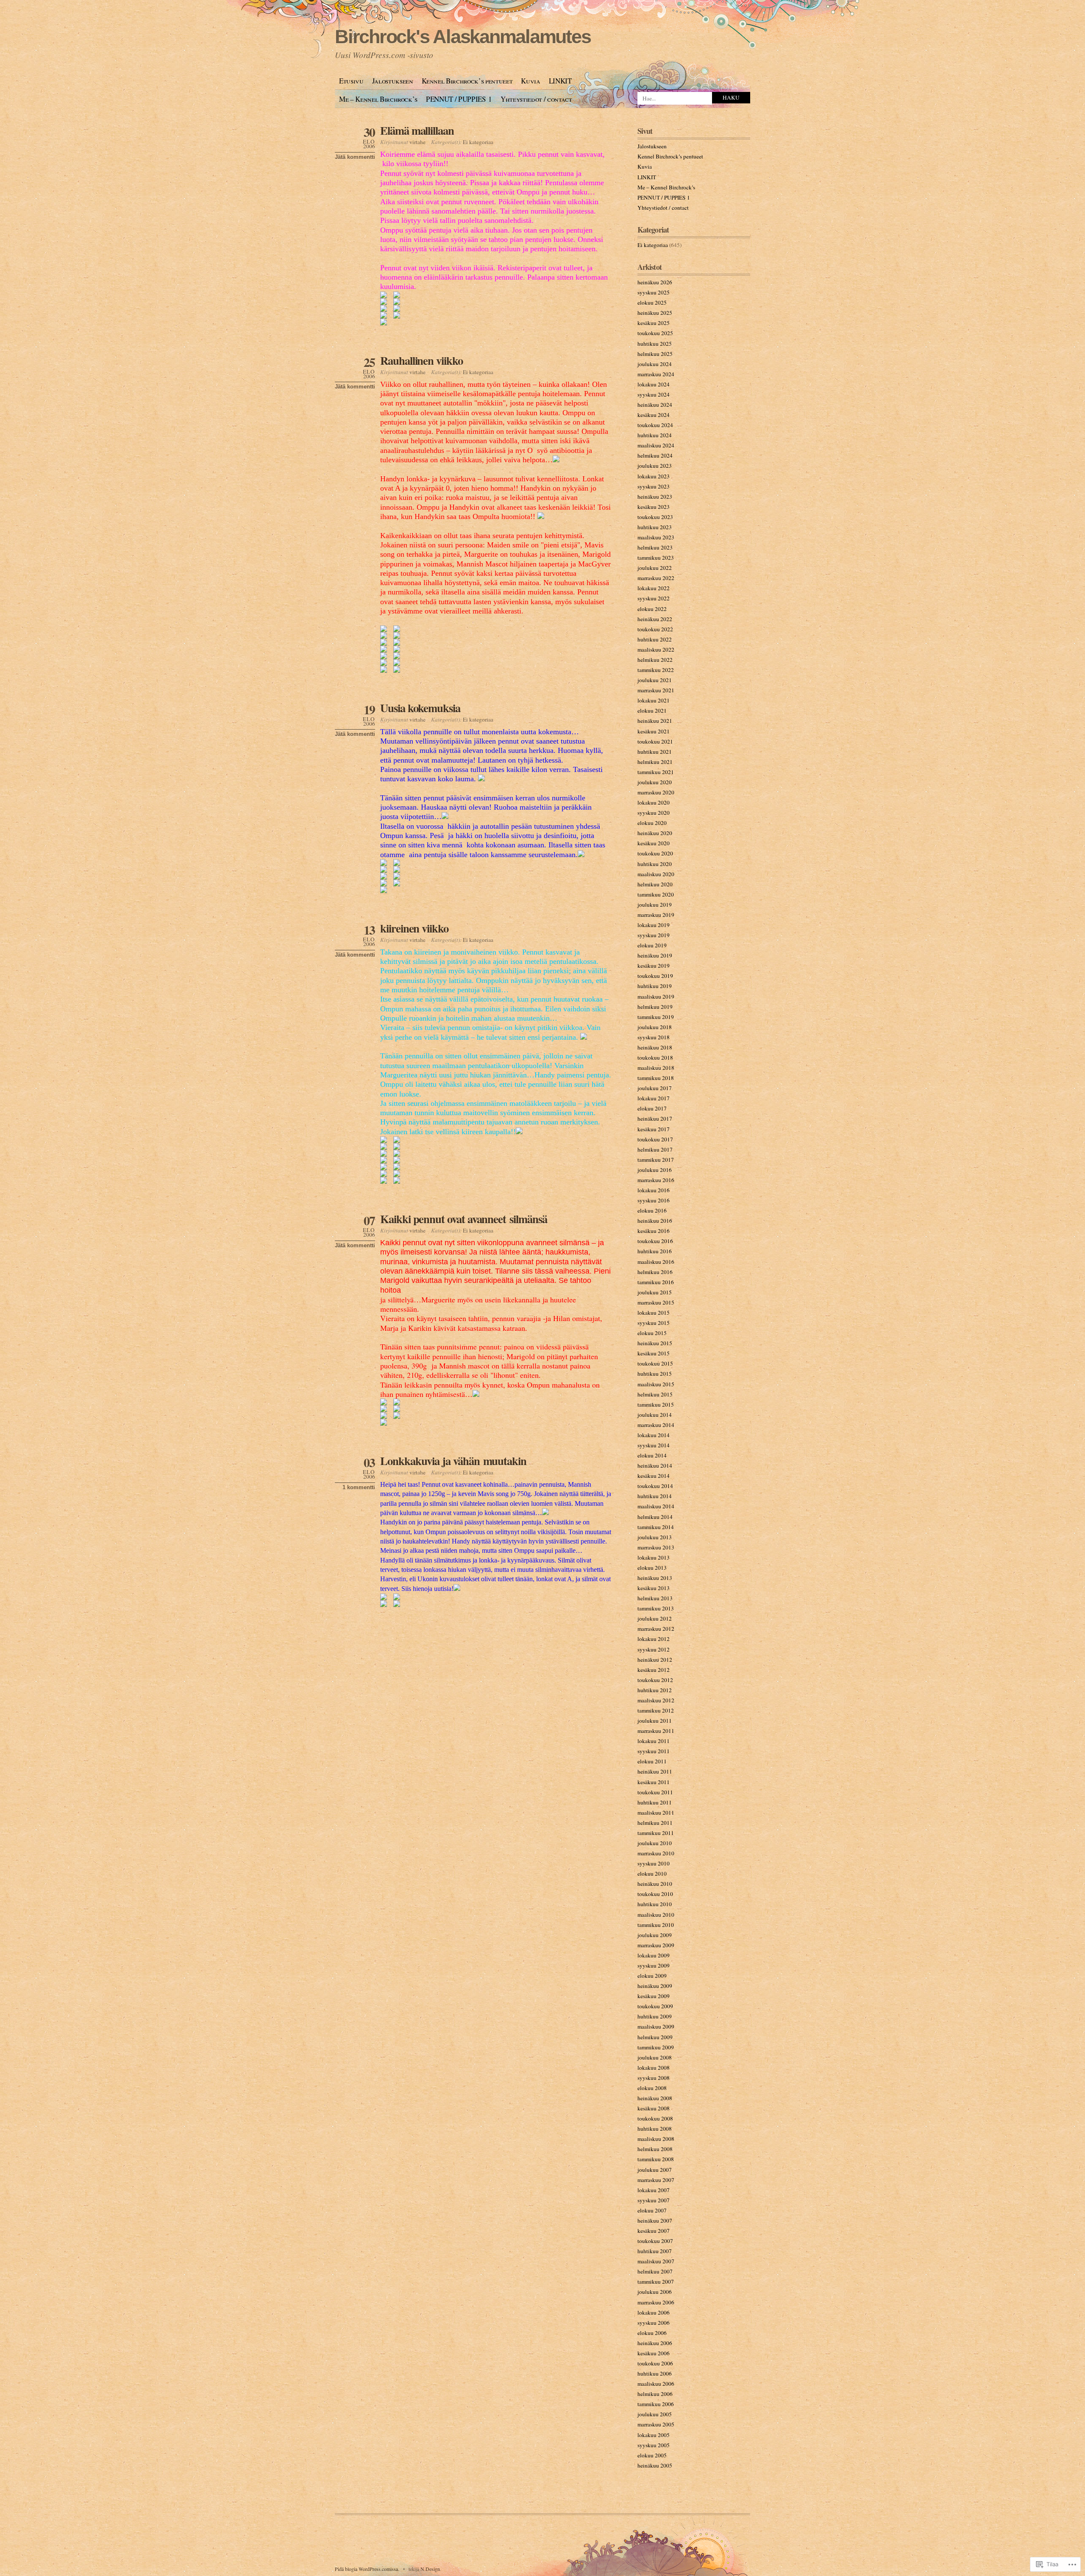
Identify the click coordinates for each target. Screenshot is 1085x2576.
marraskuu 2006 (656, 2302)
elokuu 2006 (652, 2333)
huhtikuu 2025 (655, 344)
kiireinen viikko (414, 928)
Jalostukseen (393, 81)
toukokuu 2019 (655, 976)
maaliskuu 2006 (656, 2384)
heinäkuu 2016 (655, 1221)
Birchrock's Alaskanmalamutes (463, 37)
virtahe (417, 142)
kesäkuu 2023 (654, 507)
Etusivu (351, 81)
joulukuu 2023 (655, 466)
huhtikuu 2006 (655, 2373)
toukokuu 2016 (655, 1241)
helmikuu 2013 (655, 1598)
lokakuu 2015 (654, 1313)
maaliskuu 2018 (656, 1068)
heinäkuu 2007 (655, 2221)
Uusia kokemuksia (420, 708)
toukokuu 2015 (655, 1363)
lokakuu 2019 (654, 925)
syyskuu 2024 (654, 394)
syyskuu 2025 (654, 292)
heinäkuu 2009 (655, 1986)
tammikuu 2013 (656, 1608)
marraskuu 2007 (656, 2180)
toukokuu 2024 (655, 425)
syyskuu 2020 (654, 813)
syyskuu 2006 (654, 2323)
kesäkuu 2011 (654, 1782)
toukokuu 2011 (655, 1792)
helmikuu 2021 (655, 762)
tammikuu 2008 (656, 2159)
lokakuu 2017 (654, 1098)
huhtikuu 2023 (655, 527)
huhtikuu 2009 (655, 2016)
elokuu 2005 (652, 2455)
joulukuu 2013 (655, 1537)
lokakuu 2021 (654, 700)
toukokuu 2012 (655, 1680)
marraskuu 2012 (656, 1629)
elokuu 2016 (652, 1210)
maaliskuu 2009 (656, 2026)
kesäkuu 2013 (654, 1588)
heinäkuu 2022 (655, 619)
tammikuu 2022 (656, 670)
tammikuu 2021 (656, 772)
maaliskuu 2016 (656, 1262)
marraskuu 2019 (656, 915)
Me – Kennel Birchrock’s (378, 99)
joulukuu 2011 (655, 1721)
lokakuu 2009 (654, 1955)
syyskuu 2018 (654, 1037)
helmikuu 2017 (655, 1149)
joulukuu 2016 (655, 1170)
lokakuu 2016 (654, 1190)
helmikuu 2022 (655, 660)
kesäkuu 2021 (654, 731)
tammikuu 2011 (656, 1833)
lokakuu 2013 (654, 1557)
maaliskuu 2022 (656, 650)
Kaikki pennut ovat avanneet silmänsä (463, 1219)
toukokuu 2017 (655, 1139)
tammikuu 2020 (656, 894)
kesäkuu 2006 (654, 2353)
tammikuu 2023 (656, 558)
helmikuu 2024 (655, 455)
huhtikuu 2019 (655, 986)
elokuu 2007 (652, 2210)
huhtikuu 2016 (655, 1251)
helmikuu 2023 (655, 547)
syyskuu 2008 (654, 2078)
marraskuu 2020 (656, 792)
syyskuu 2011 (654, 1751)
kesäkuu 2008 (654, 2108)
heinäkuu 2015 (655, 1343)
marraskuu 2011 (656, 1731)
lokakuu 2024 (654, 384)
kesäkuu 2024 (654, 415)
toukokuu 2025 (655, 333)
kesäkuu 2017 (654, 1129)
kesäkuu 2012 (654, 1670)
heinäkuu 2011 (655, 1771)
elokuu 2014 (652, 1455)
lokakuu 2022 (654, 588)
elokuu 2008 (652, 2088)
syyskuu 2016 (654, 1200)
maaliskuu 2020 (656, 874)
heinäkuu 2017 (655, 1119)
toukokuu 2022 (655, 629)
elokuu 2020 (652, 823)
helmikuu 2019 (655, 1007)
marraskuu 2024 (656, 374)
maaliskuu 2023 (656, 537)
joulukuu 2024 (655, 364)
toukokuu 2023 (655, 517)
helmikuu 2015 (655, 1394)
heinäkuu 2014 (655, 1466)
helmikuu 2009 (655, 2037)
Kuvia (530, 81)
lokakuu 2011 (654, 1741)
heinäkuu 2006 (655, 2343)
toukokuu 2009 (655, 2006)
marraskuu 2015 (656, 1302)
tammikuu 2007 (656, 2282)
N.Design (430, 2569)
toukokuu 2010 (655, 1894)
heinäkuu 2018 (655, 1047)
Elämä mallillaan (417, 130)
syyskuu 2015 (654, 1323)
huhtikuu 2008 (655, 2129)
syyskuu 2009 (654, 1965)
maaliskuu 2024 (656, 445)
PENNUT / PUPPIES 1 (459, 99)
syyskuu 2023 (654, 486)
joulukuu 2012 (655, 1618)
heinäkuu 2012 (655, 1660)
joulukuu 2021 (655, 680)
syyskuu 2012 (654, 1649)
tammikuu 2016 (656, 1282)
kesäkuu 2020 (654, 843)
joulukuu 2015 (655, 1292)
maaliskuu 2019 (656, 997)
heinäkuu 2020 (655, 833)
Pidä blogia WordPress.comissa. (367, 2569)
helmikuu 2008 (655, 2149)
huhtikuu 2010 (655, 1904)
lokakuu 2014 (654, 1435)
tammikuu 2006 (656, 2404)
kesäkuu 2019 (654, 966)
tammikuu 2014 (656, 1527)
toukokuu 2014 (655, 1486)
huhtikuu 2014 (655, 1496)
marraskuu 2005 (656, 2424)
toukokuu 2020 (655, 853)
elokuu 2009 (652, 1976)
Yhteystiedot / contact (536, 99)
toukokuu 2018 (655, 1058)
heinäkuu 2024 (655, 405)
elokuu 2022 (652, 609)
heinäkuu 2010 (655, 1884)
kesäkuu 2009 (654, 1996)
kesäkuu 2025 (654, 323)
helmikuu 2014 (655, 1517)
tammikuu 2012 (656, 1710)
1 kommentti (359, 1487)
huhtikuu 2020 (655, 864)
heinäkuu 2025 (655, 313)
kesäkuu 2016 (654, 1231)
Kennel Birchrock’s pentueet (467, 81)
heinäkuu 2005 (655, 2465)
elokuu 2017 (652, 1108)
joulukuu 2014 (655, 1415)
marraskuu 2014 (656, 1425)
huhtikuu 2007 (655, 2251)
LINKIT (560, 81)
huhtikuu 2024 (655, 435)
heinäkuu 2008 (655, 2098)
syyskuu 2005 (654, 2445)
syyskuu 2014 (654, 1445)
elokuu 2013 (652, 1568)
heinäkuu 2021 (655, 721)
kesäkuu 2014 (654, 1476)
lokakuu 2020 (654, 802)
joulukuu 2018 (655, 1027)
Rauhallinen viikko (421, 360)
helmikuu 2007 (655, 2271)
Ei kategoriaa (478, 142)
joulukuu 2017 (655, 1088)
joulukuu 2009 (655, 1935)
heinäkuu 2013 (655, 1578)
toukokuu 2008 (655, 2118)
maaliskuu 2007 (656, 2261)
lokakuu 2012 (654, 1639)
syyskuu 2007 (654, 2200)
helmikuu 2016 (655, 1272)
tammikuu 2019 (656, 1017)
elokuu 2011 (652, 1761)
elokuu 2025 (652, 303)
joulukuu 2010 (655, 1843)
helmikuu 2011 (655, 1823)
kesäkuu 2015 (654, 1353)
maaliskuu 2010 (656, 1915)
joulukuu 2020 (655, 782)
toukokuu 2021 (655, 741)
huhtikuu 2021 (655, 752)
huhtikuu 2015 (655, 1374)
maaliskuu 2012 (656, 1700)
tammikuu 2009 (656, 2047)
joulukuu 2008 (655, 2057)
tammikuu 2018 (656, 1078)
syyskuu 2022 (654, 598)
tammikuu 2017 (656, 1160)
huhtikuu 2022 (655, 639)
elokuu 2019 (652, 945)
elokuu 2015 (652, 1333)
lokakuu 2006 (654, 2312)
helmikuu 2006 (655, 2394)
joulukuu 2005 (655, 2414)
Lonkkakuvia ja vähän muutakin (453, 1461)
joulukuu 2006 (655, 2292)
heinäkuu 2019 (655, 955)
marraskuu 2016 (656, 1180)
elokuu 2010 (652, 1874)
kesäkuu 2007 (654, 2231)
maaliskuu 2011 (656, 1813)
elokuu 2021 (652, 711)
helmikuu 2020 (655, 884)
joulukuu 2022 (655, 568)
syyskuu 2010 (654, 1863)
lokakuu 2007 (654, 2190)
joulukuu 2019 (655, 905)
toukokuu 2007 (655, 2241)
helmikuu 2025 (655, 354)
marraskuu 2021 (656, 690)
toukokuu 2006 (655, 2363)
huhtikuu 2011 (655, 1802)
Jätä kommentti (355, 157)
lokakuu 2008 (654, 2068)
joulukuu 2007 (655, 2170)
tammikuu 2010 (656, 1925)
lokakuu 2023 (654, 476)
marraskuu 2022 (656, 578)
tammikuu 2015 (656, 1405)
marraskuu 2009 (656, 1945)
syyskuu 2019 (654, 935)
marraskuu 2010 (656, 1853)
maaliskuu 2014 (656, 1506)
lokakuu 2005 (654, 2435)
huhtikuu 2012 (655, 1690)
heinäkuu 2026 (655, 282)
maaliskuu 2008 (656, 2139)
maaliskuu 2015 (656, 1384)
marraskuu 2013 (656, 1547)
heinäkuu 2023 (655, 497)
